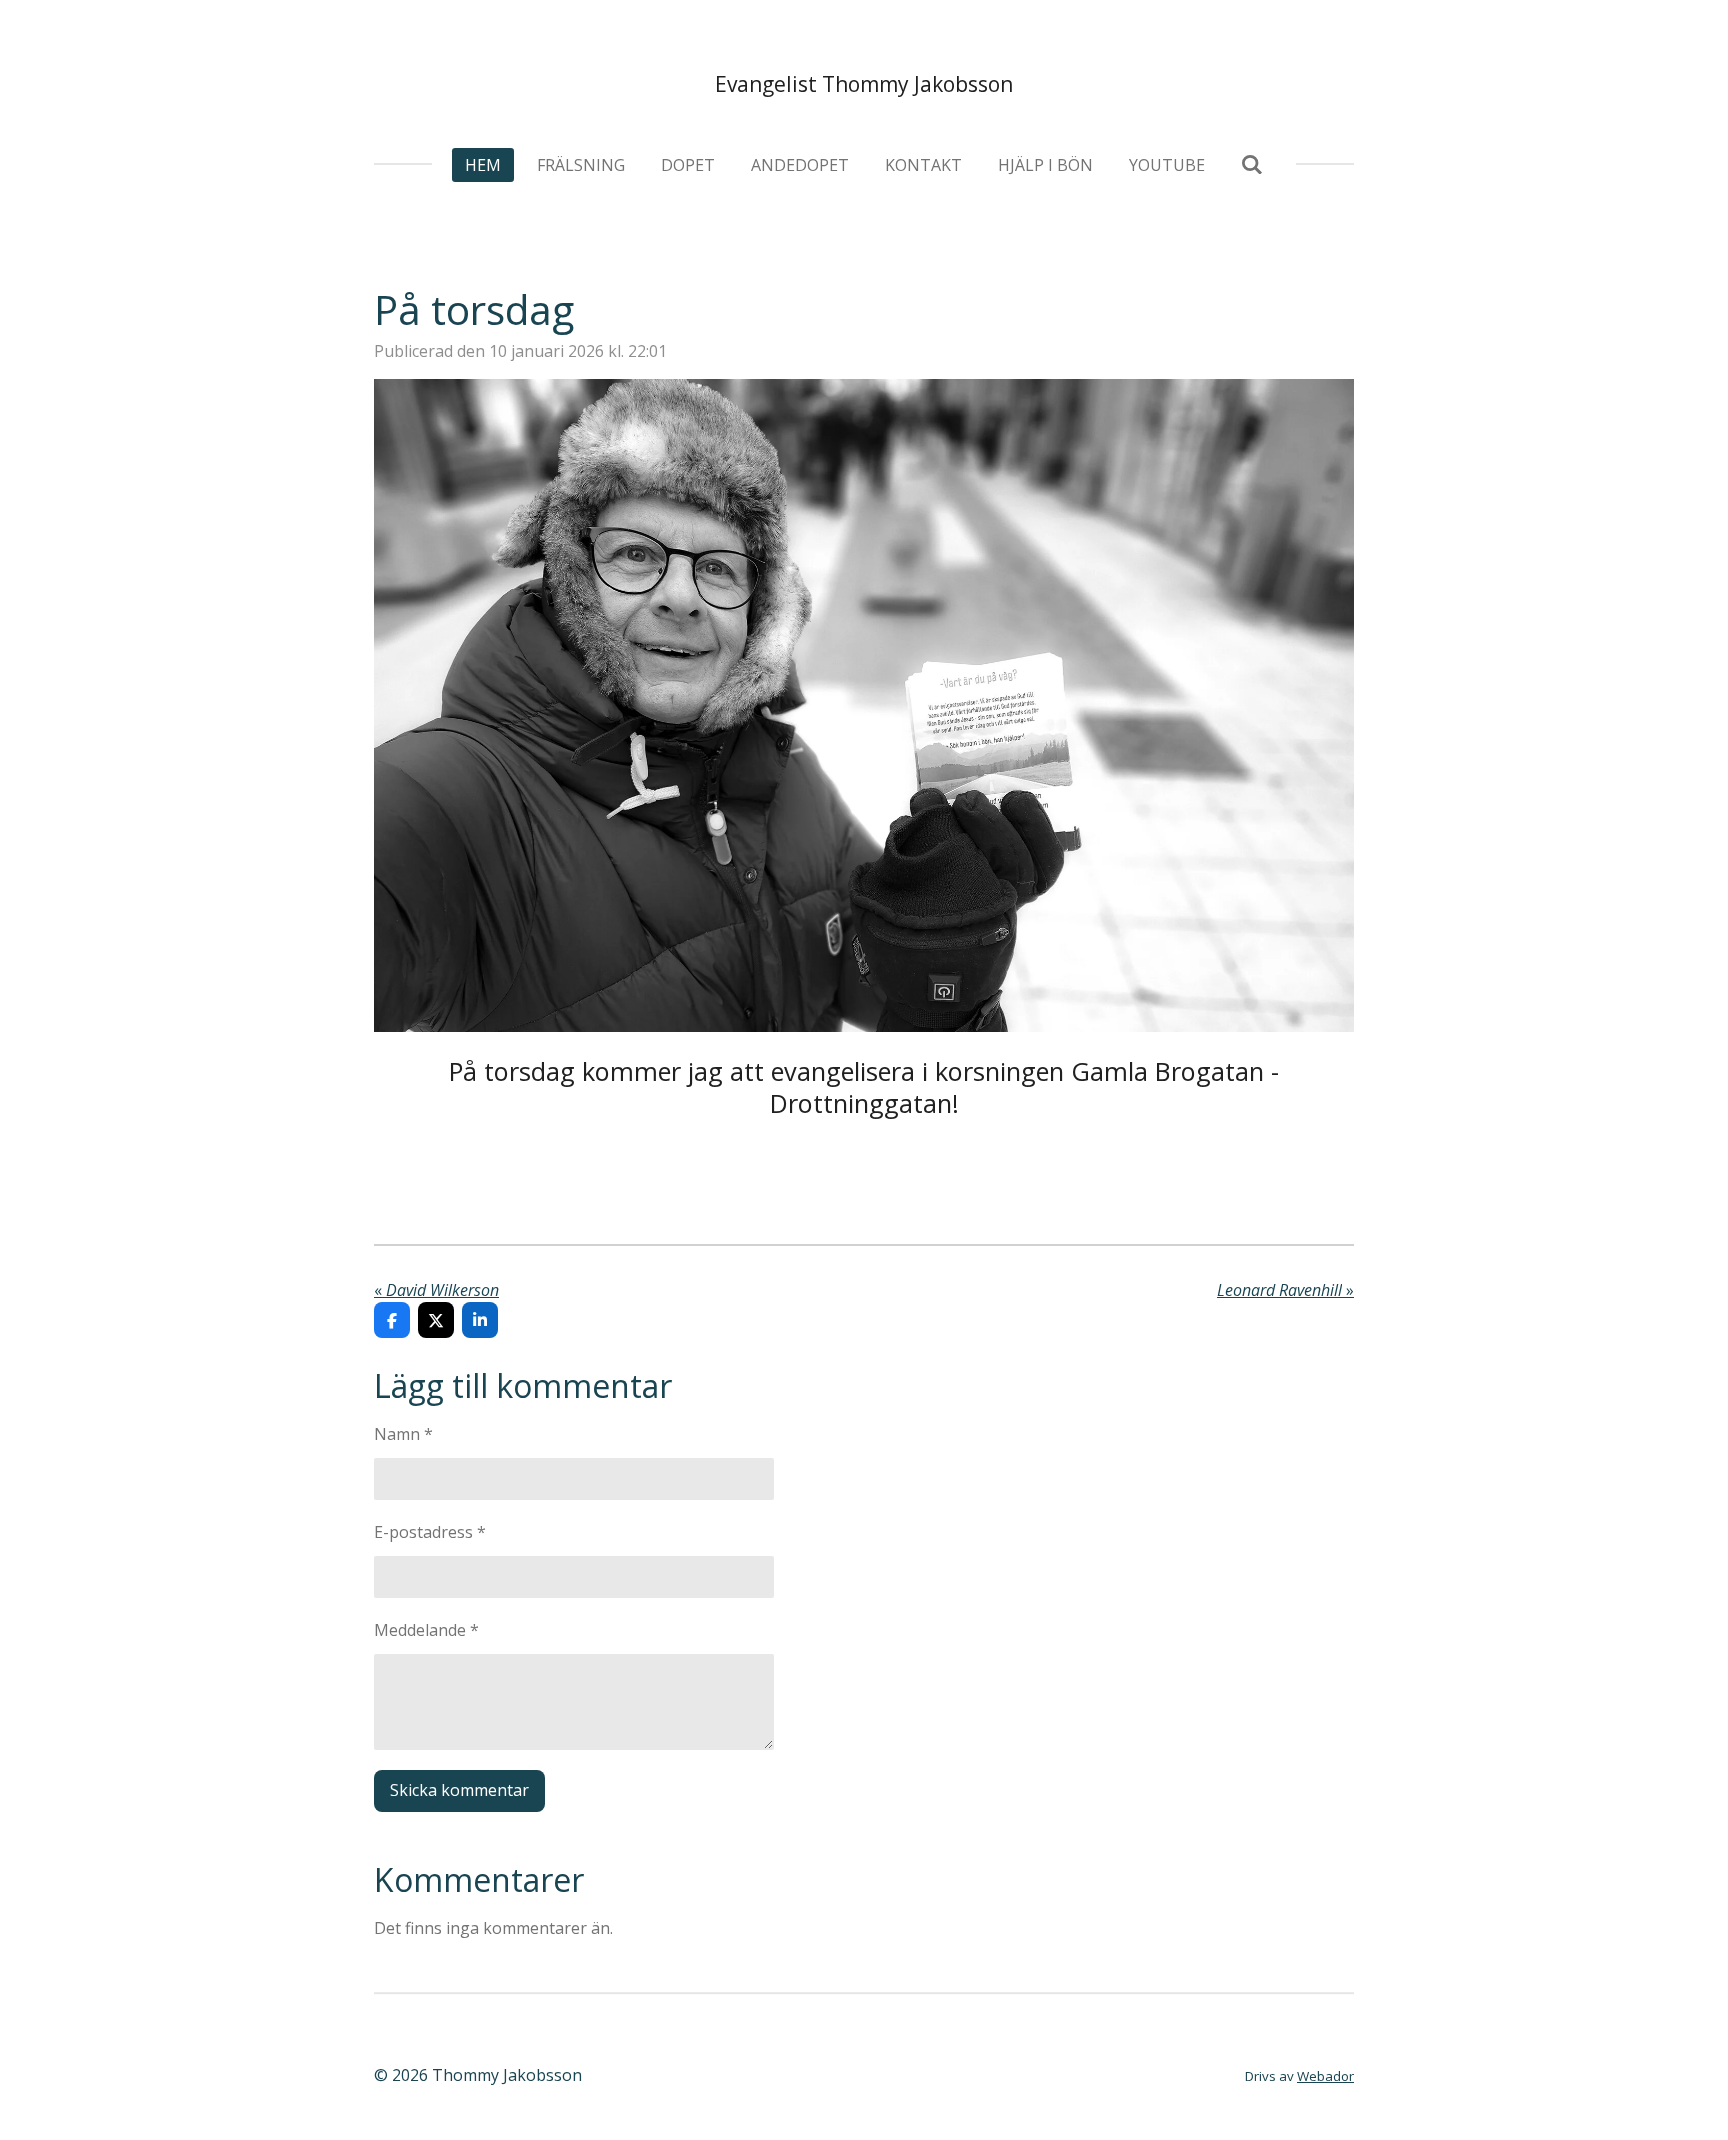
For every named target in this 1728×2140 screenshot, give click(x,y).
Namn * (403, 1434)
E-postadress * (430, 1532)
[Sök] (1252, 164)
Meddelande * (426, 1630)
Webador (1325, 2076)
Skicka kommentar (459, 1790)
